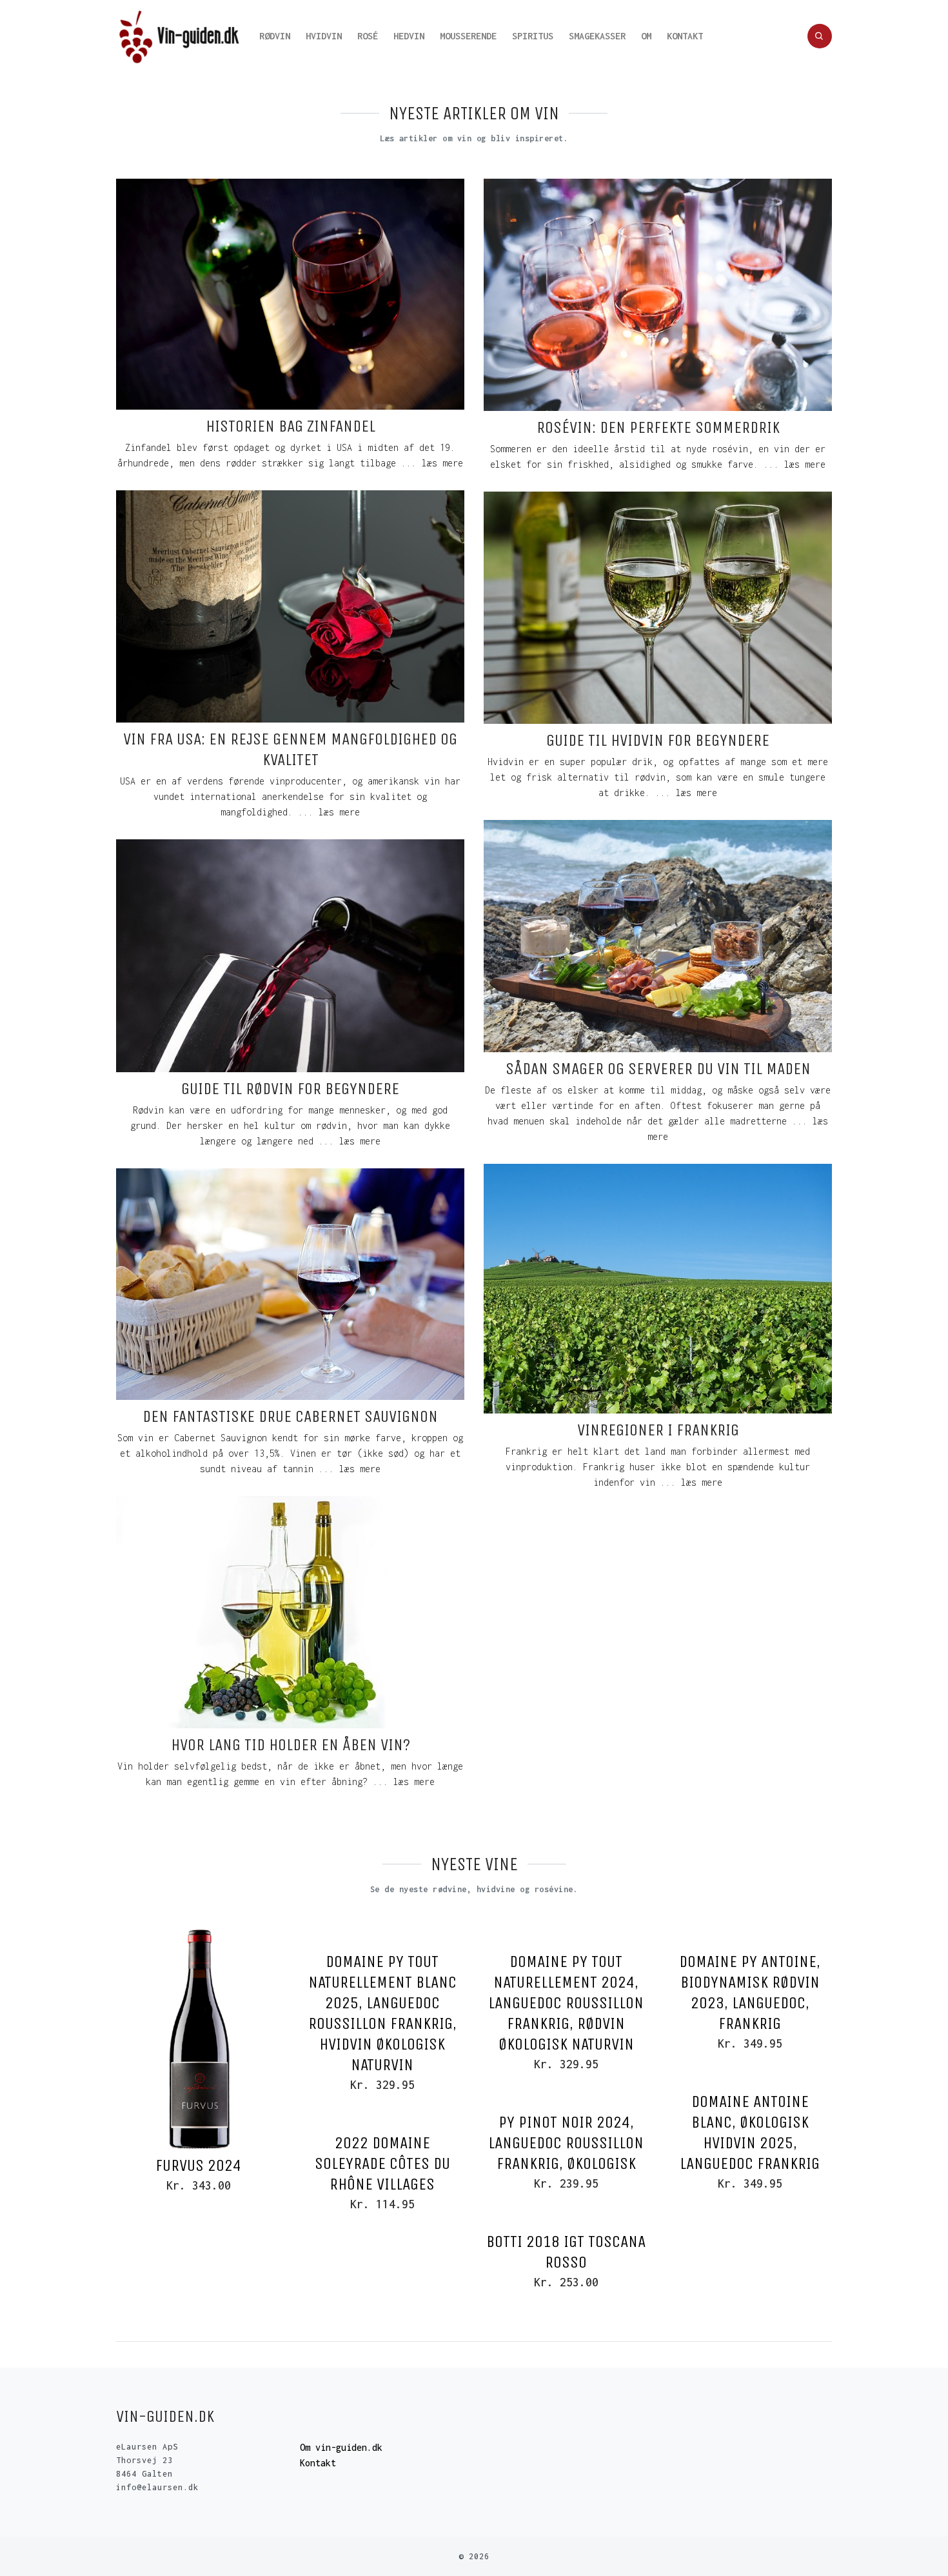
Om (646, 36)
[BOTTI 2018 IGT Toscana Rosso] (566, 2217)
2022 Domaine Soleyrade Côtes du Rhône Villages (382, 2163)
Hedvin (409, 36)
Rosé (368, 36)
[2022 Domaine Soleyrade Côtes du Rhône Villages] (382, 2119)
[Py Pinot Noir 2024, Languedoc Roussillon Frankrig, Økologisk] (566, 2098)
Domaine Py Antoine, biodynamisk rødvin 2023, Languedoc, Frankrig (750, 1992)
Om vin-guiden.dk (341, 2447)
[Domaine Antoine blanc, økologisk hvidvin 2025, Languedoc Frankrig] (750, 2077)
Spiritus (533, 36)
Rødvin (275, 36)
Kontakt (685, 36)
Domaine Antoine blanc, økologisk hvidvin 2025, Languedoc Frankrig (750, 2132)
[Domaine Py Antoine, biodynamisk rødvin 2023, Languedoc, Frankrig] (750, 1937)
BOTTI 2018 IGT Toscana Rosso (566, 2252)
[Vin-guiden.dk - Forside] (180, 36)
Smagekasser (597, 36)
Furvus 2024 (198, 2165)
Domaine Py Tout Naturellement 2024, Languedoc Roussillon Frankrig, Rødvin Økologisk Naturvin (566, 2003)
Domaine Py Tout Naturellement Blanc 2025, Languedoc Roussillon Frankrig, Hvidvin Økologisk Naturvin (382, 2013)
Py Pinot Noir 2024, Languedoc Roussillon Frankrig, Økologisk (566, 2143)
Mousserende (468, 36)
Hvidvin (324, 36)
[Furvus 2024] (198, 2039)
